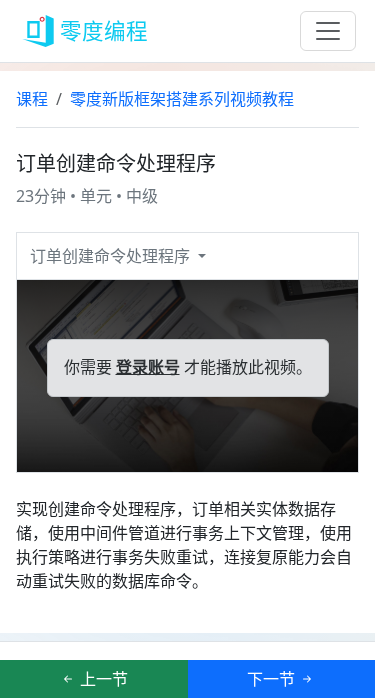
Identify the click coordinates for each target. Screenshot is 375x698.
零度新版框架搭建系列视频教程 (182, 99)
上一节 (102, 679)
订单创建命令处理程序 (112, 256)
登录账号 (148, 367)
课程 (32, 99)
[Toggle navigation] (328, 31)
